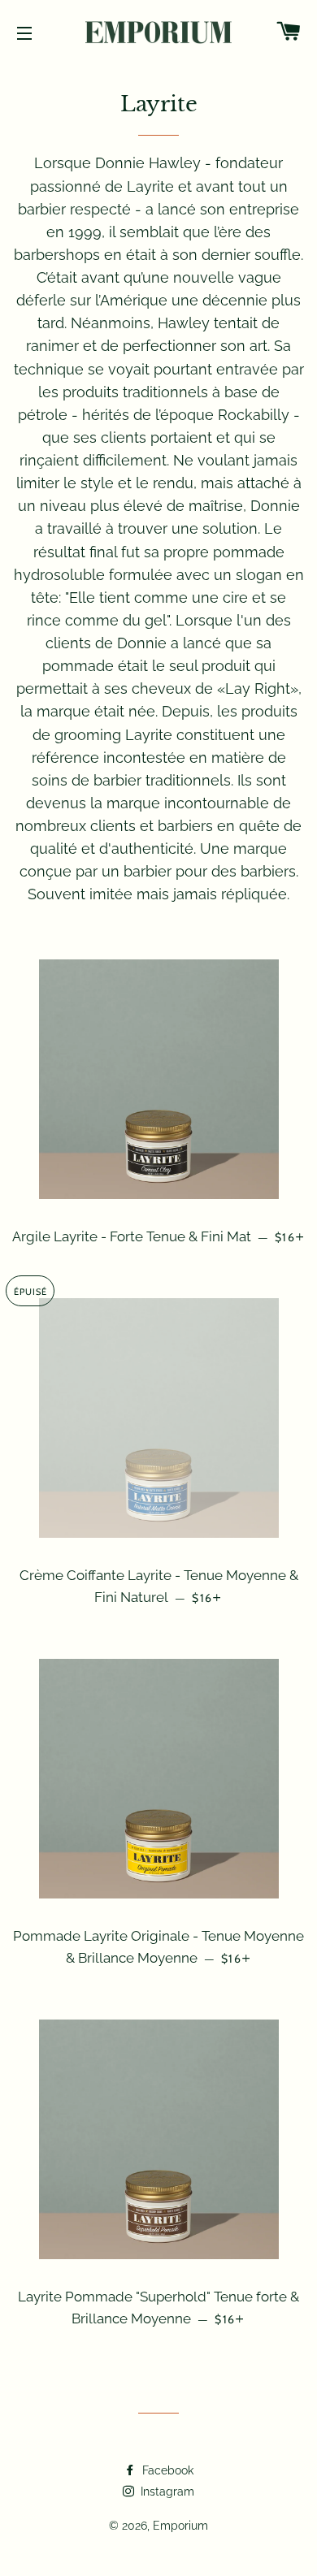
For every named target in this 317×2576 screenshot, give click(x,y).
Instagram (166, 2492)
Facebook (166, 2470)
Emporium (180, 2526)
